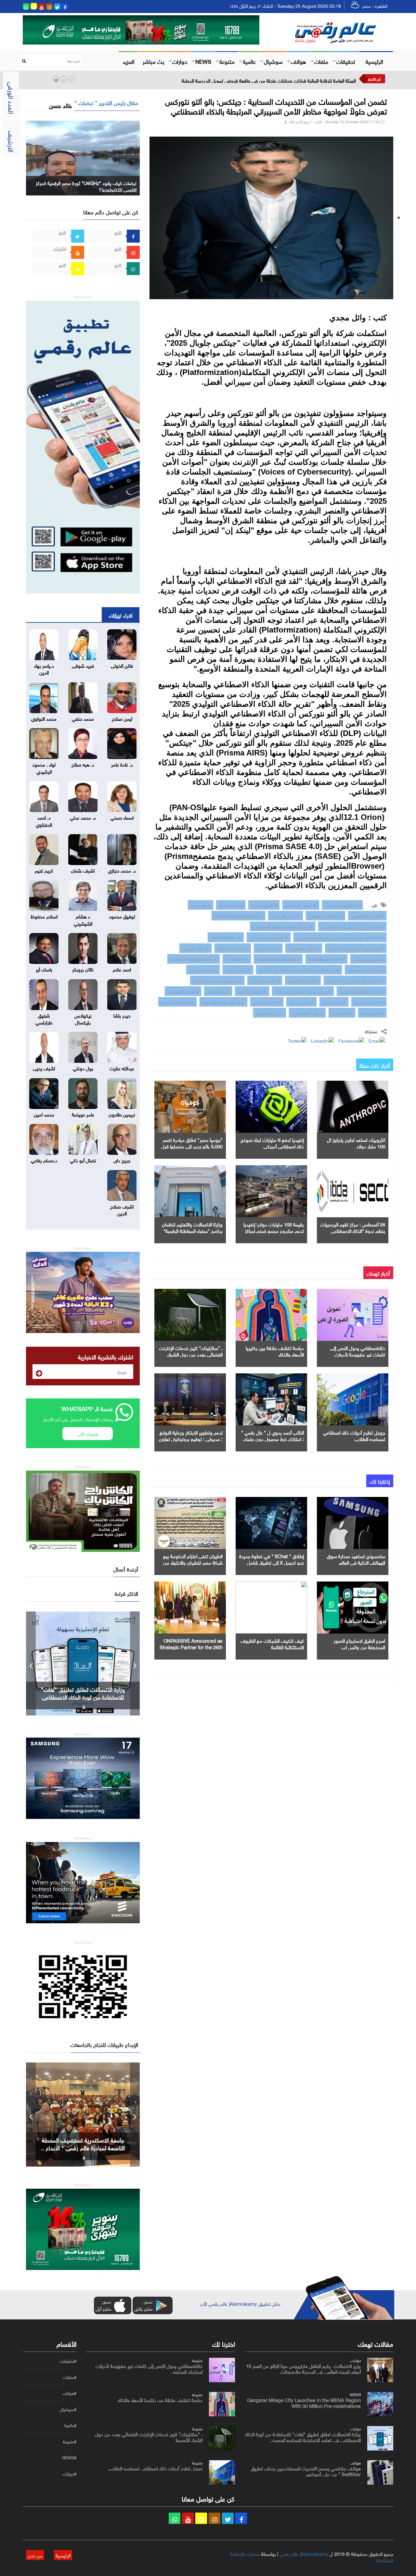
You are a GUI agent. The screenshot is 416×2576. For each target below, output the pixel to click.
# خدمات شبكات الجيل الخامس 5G (303, 991)
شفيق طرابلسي (44, 1018)
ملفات (321, 61)
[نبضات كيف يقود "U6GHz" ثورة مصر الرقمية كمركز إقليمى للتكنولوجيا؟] (83, 157)
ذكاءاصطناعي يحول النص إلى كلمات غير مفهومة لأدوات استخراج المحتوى (358, 1354)
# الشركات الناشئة (252, 991)
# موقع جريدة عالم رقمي (269, 937)
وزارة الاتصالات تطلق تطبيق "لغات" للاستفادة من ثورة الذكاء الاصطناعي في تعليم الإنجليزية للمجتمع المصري (303, 2436)
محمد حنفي (83, 718)
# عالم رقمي (201, 905)
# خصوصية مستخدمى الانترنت (217, 980)
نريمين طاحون (122, 1114)
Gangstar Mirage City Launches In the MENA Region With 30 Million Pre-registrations (304, 2402)
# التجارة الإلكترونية (303, 980)
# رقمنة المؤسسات (307, 1012)
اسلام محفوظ (44, 916)
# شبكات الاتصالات (301, 905)
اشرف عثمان (83, 870)
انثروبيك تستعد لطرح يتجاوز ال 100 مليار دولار (356, 1142)
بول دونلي (83, 1068)
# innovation (237, 959)
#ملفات (70, 2377)
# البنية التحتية (268, 948)
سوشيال (273, 61)
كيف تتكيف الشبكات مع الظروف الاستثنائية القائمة (272, 1643)
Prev (31, 1663)
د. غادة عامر (122, 764)
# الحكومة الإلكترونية (177, 1002)
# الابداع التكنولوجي (183, 991)
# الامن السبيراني (267, 1002)
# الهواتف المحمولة (233, 948)
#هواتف (70, 2393)
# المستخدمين (334, 1002)
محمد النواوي (44, 718)
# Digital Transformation (278, 959)
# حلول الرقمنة (231, 905)
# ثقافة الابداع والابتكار (366, 969)
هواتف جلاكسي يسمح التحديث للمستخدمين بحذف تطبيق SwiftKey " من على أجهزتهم (83, 1697)
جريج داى (122, 1160)
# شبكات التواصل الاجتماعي (362, 991)
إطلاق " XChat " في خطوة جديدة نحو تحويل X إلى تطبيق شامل (272, 1559)
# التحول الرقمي (264, 905)
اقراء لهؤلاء (121, 615)
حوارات (180, 61)
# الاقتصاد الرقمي (265, 980)
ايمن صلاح (122, 718)
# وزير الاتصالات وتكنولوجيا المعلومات (283, 926)
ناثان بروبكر (83, 969)
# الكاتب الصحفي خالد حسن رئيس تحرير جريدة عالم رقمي (340, 937)
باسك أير (44, 969)
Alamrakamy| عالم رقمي (304, 2553)
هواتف (299, 61)
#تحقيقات (68, 2361)
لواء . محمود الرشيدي (44, 767)
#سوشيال (68, 2409)
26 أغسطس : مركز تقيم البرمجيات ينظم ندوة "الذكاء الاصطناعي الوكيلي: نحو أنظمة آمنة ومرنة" (353, 1230)
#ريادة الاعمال (218, 991)
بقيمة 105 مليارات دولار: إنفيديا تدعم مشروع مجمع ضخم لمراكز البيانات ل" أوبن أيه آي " (274, 1230)
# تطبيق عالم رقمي (368, 959)
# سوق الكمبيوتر (195, 948)
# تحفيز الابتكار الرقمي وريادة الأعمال (355, 980)
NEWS (203, 61)
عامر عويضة (83, 1114)
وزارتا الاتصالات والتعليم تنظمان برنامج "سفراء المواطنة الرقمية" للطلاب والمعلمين (192, 1230)
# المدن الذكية (372, 1012)
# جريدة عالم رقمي (286, 915)
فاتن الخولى (122, 665)
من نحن (35, 2555)
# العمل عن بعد (301, 1002)
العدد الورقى (12, 98)
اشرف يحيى (44, 1068)
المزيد (129, 61)
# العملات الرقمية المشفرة (223, 1002)
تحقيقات (346, 61)
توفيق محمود (122, 916)
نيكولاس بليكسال (83, 1018)
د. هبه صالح (83, 764)
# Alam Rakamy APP (326, 959)
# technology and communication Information (299, 969)
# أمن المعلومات (270, 1012)
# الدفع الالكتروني (203, 969)
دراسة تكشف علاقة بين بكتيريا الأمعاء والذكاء (275, 1351)
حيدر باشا (122, 1015)
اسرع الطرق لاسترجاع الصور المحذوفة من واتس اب (359, 1643)
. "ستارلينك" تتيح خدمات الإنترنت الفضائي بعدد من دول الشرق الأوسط (191, 1354)
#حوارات (69, 2474)
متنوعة (227, 61)
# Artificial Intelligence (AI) (194, 959)
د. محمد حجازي (122, 870)
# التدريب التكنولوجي (367, 915)
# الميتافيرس (342, 1012)
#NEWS (69, 2458)
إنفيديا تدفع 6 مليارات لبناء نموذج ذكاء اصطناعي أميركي (272, 1142)
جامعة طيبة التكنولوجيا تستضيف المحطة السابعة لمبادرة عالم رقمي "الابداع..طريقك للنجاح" (83, 2147)
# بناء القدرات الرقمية (325, 915)
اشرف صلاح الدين (122, 1209)
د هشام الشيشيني (83, 919)
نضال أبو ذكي (83, 1160)
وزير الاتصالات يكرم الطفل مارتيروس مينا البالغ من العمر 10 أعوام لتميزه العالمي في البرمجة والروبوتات (303, 2368)
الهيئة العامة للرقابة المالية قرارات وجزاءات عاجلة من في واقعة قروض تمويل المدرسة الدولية (269, 80)
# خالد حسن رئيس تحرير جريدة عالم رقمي (352, 926)
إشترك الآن (88, 1433)
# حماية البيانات (238, 969)
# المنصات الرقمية (369, 1002)
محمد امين (44, 1114)
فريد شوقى (83, 665)
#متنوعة (70, 2442)
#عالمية (70, 2425)
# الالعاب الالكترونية (304, 948)
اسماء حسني (122, 817)
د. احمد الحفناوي (44, 820)
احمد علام (122, 969)
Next (135, 1663)
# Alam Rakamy (226, 937)
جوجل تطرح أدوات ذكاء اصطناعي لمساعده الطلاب (354, 1435)
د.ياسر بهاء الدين (44, 668)
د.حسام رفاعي (44, 1160)
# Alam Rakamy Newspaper (238, 915)
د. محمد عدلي (83, 817)
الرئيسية (374, 61)
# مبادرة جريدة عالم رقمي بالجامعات (356, 948)
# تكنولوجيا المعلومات (342, 905)
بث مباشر (153, 61)
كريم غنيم (44, 870)
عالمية (249, 61)
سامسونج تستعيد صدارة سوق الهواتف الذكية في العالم (356, 1559)
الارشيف (12, 141)
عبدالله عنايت (122, 1068)
